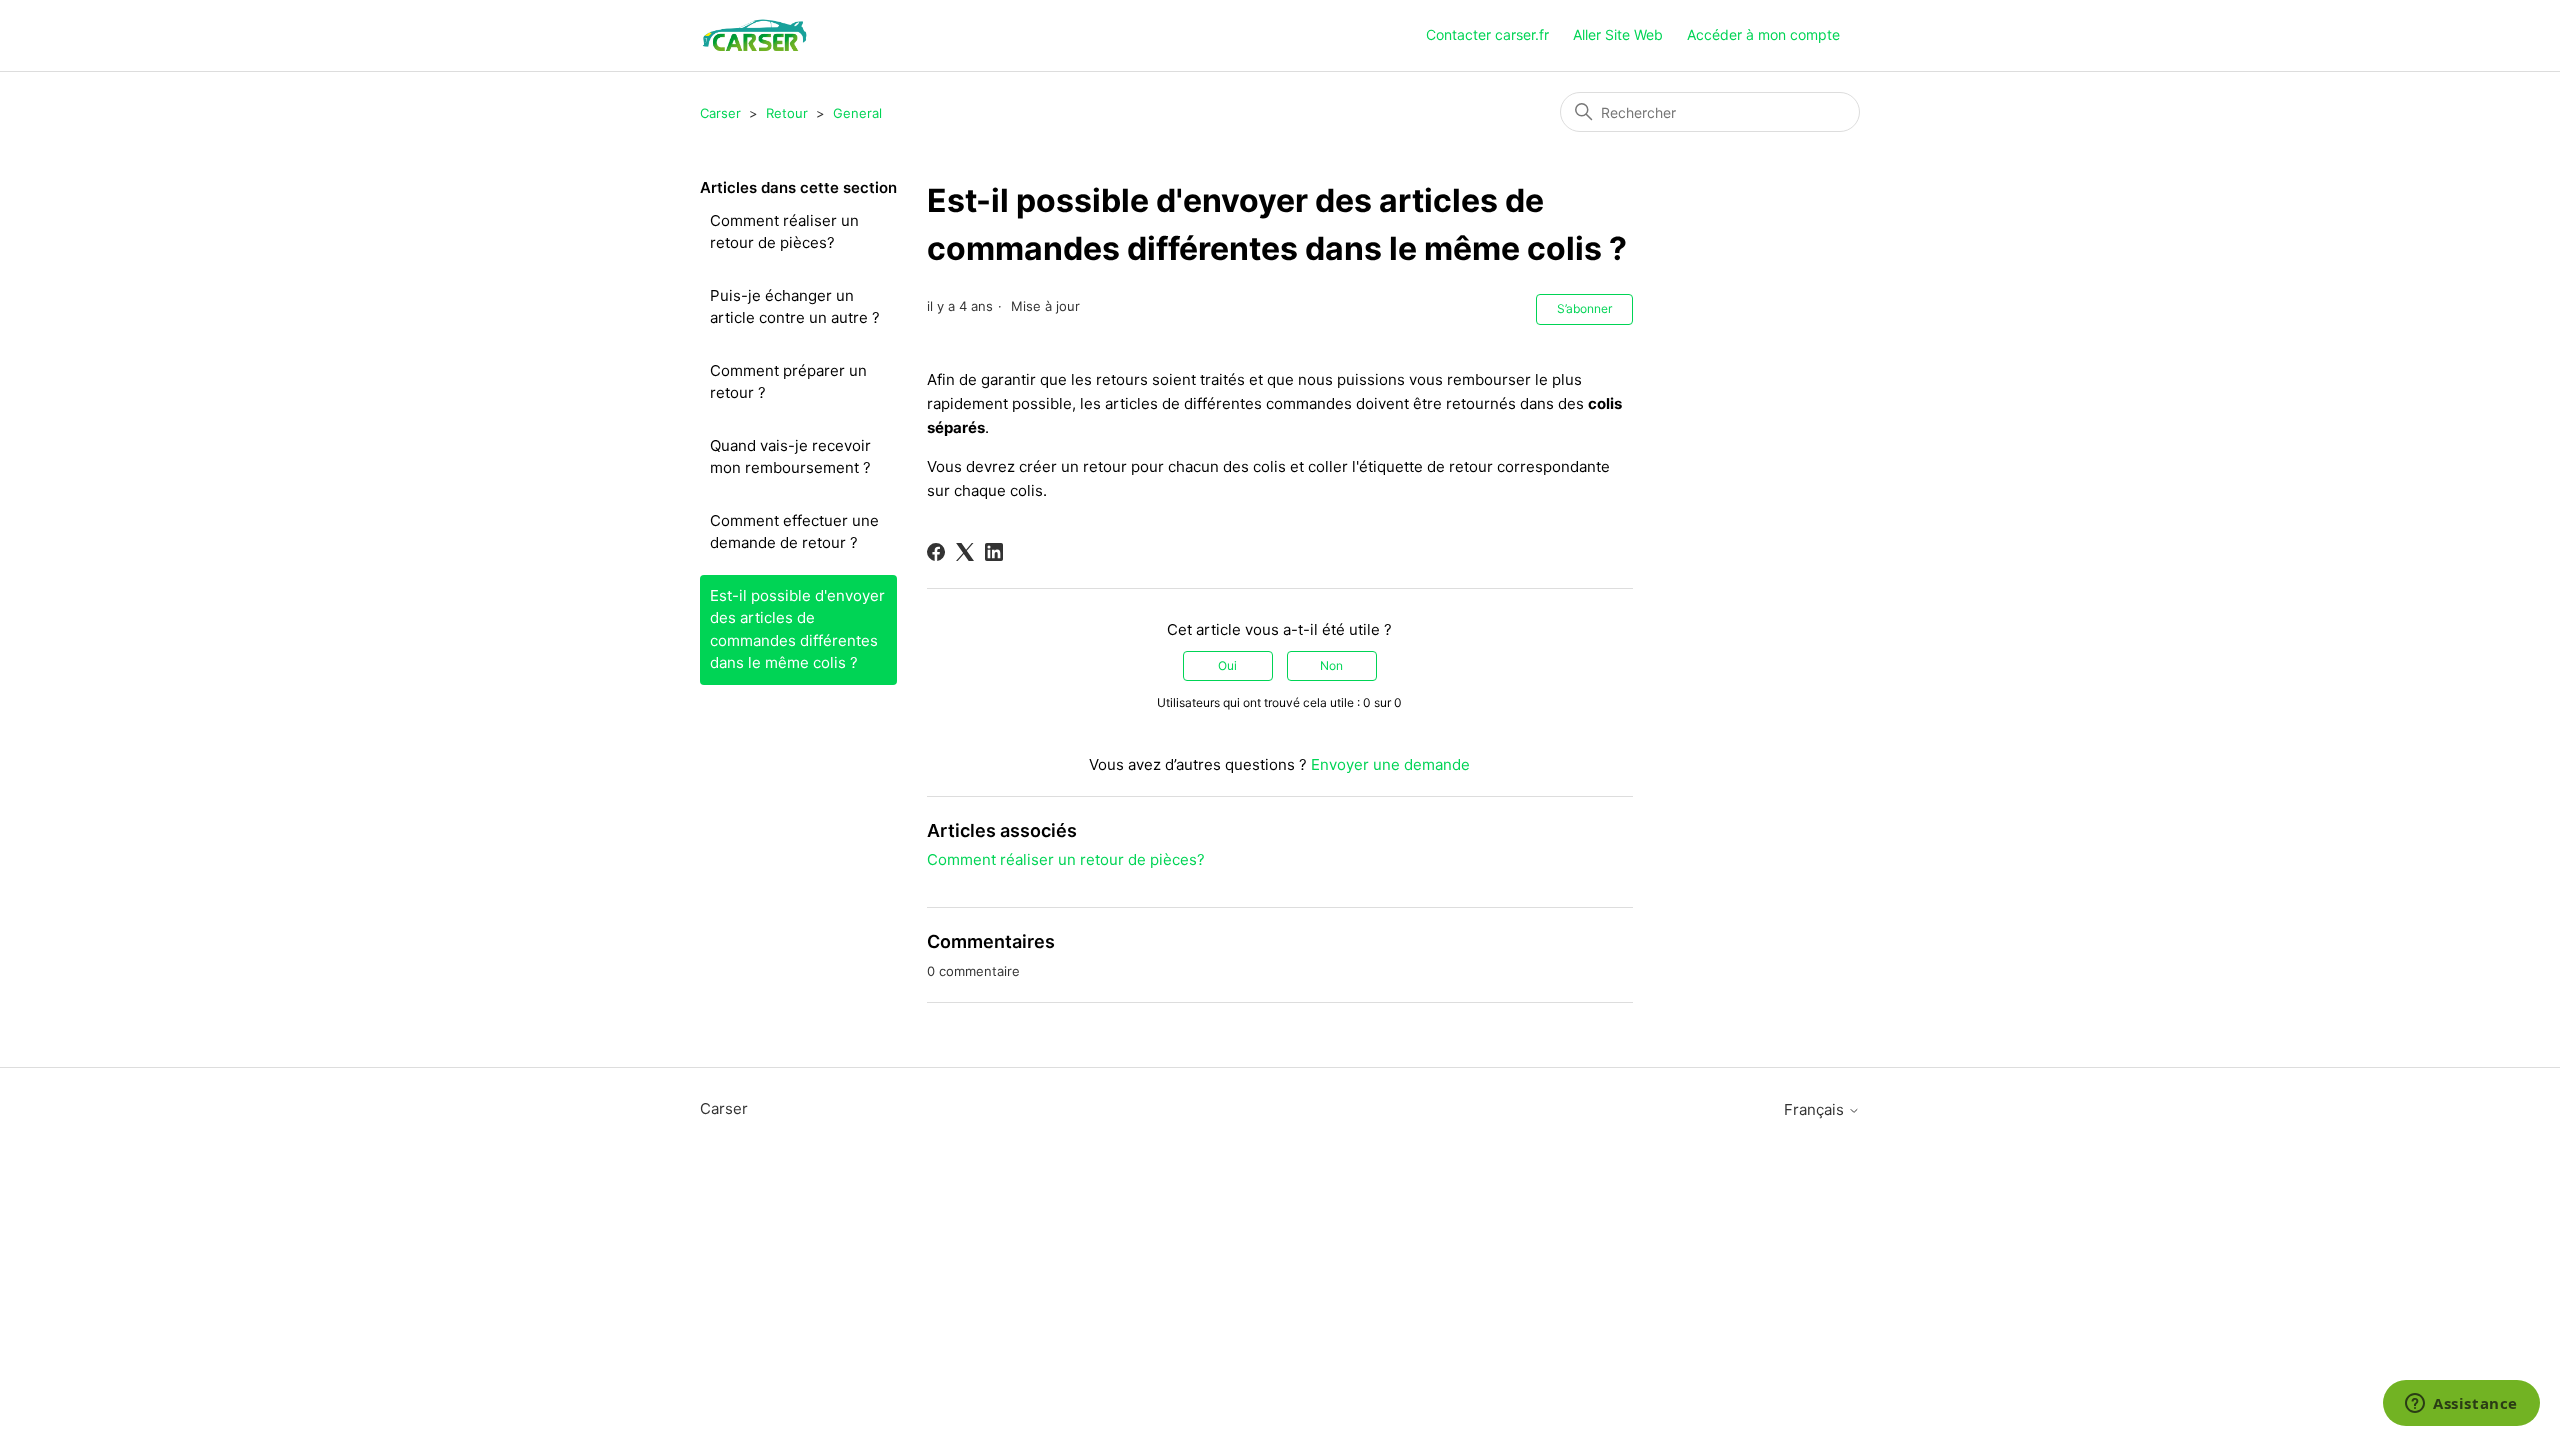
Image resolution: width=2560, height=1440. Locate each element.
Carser (720, 113)
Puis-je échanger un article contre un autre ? (795, 307)
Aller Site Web (1618, 34)
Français (1816, 1109)
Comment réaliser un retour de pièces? (784, 232)
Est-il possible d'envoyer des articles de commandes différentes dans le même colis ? (797, 629)
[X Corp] (965, 552)
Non (1331, 665)
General (857, 113)
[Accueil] (754, 35)
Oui (1227, 665)
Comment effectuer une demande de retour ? (794, 532)
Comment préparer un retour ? (788, 382)
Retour (787, 113)
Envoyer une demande (1390, 764)
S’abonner (1584, 308)
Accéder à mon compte (1763, 34)
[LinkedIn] (994, 552)
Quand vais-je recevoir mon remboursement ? (790, 457)
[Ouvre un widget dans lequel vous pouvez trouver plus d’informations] (2461, 1405)
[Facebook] (936, 552)
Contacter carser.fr (1487, 34)
